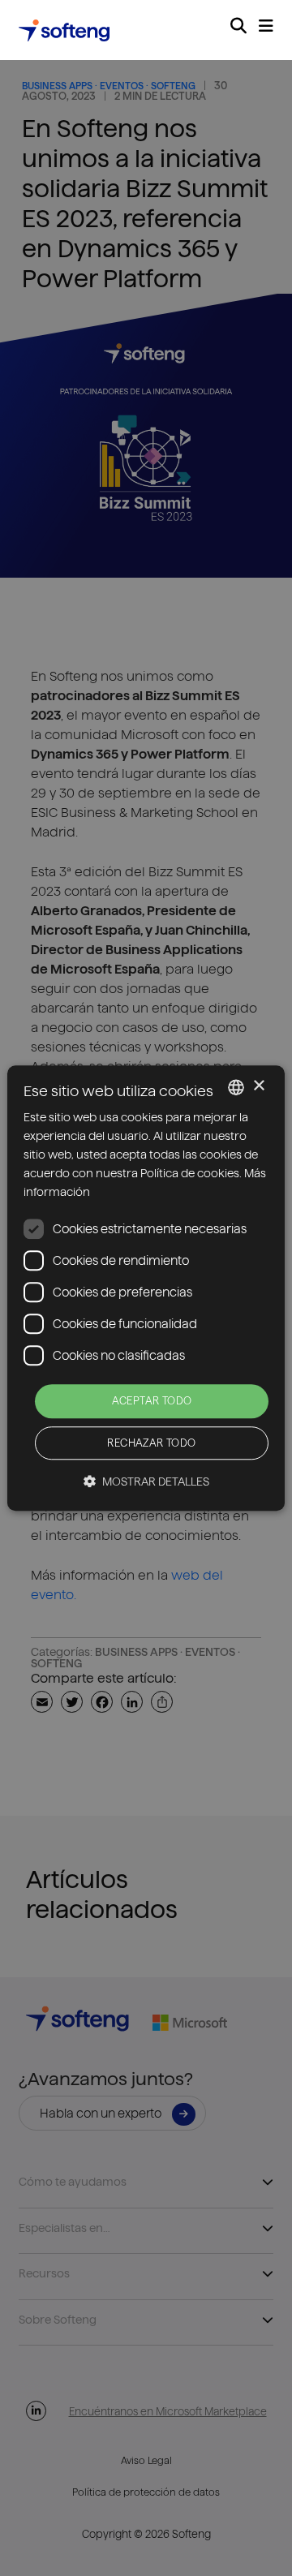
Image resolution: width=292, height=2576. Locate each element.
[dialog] (146, 1288)
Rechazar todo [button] (151, 1443)
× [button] (258, 1086)
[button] (146, 1481)
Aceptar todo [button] (152, 1401)
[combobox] (236, 1087)
